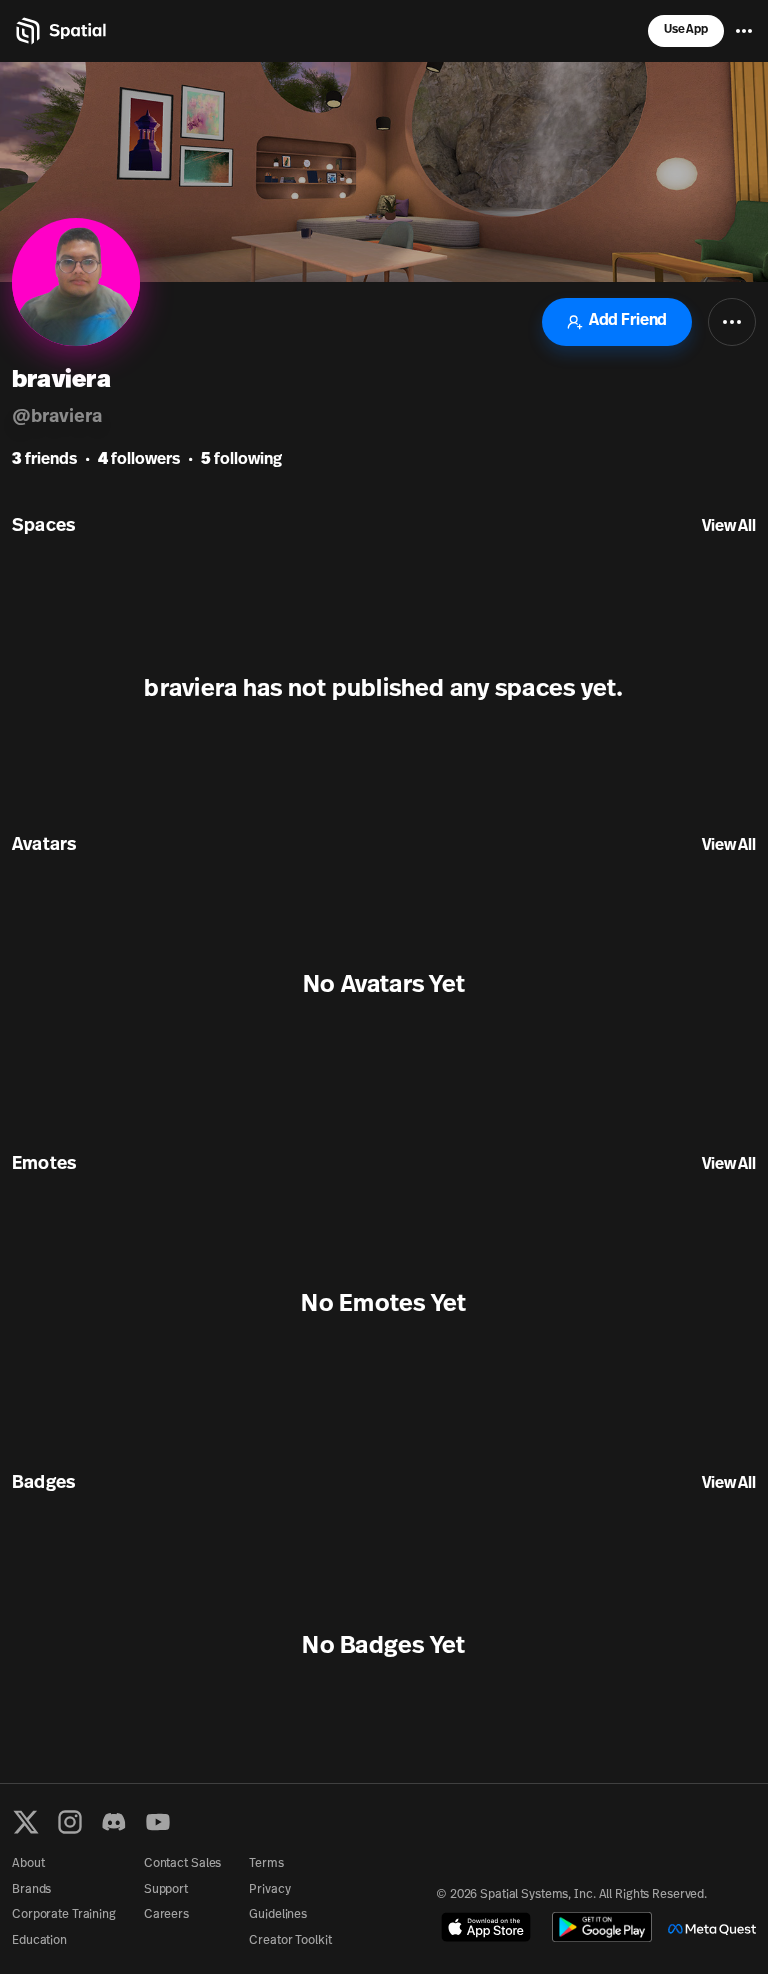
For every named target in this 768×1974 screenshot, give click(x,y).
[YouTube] (158, 1822)
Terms (266, 1864)
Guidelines (278, 1915)
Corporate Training (64, 1915)
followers (139, 460)
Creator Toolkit (290, 1941)
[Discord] (114, 1822)
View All (729, 527)
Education (39, 1941)
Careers (166, 1915)
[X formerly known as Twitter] (26, 1822)
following (241, 460)
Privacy (269, 1890)
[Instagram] (70, 1822)
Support (166, 1890)
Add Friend (628, 321)
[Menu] (744, 31)
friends (44, 460)
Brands (31, 1890)
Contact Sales (182, 1864)
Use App (686, 30)
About (28, 1864)
